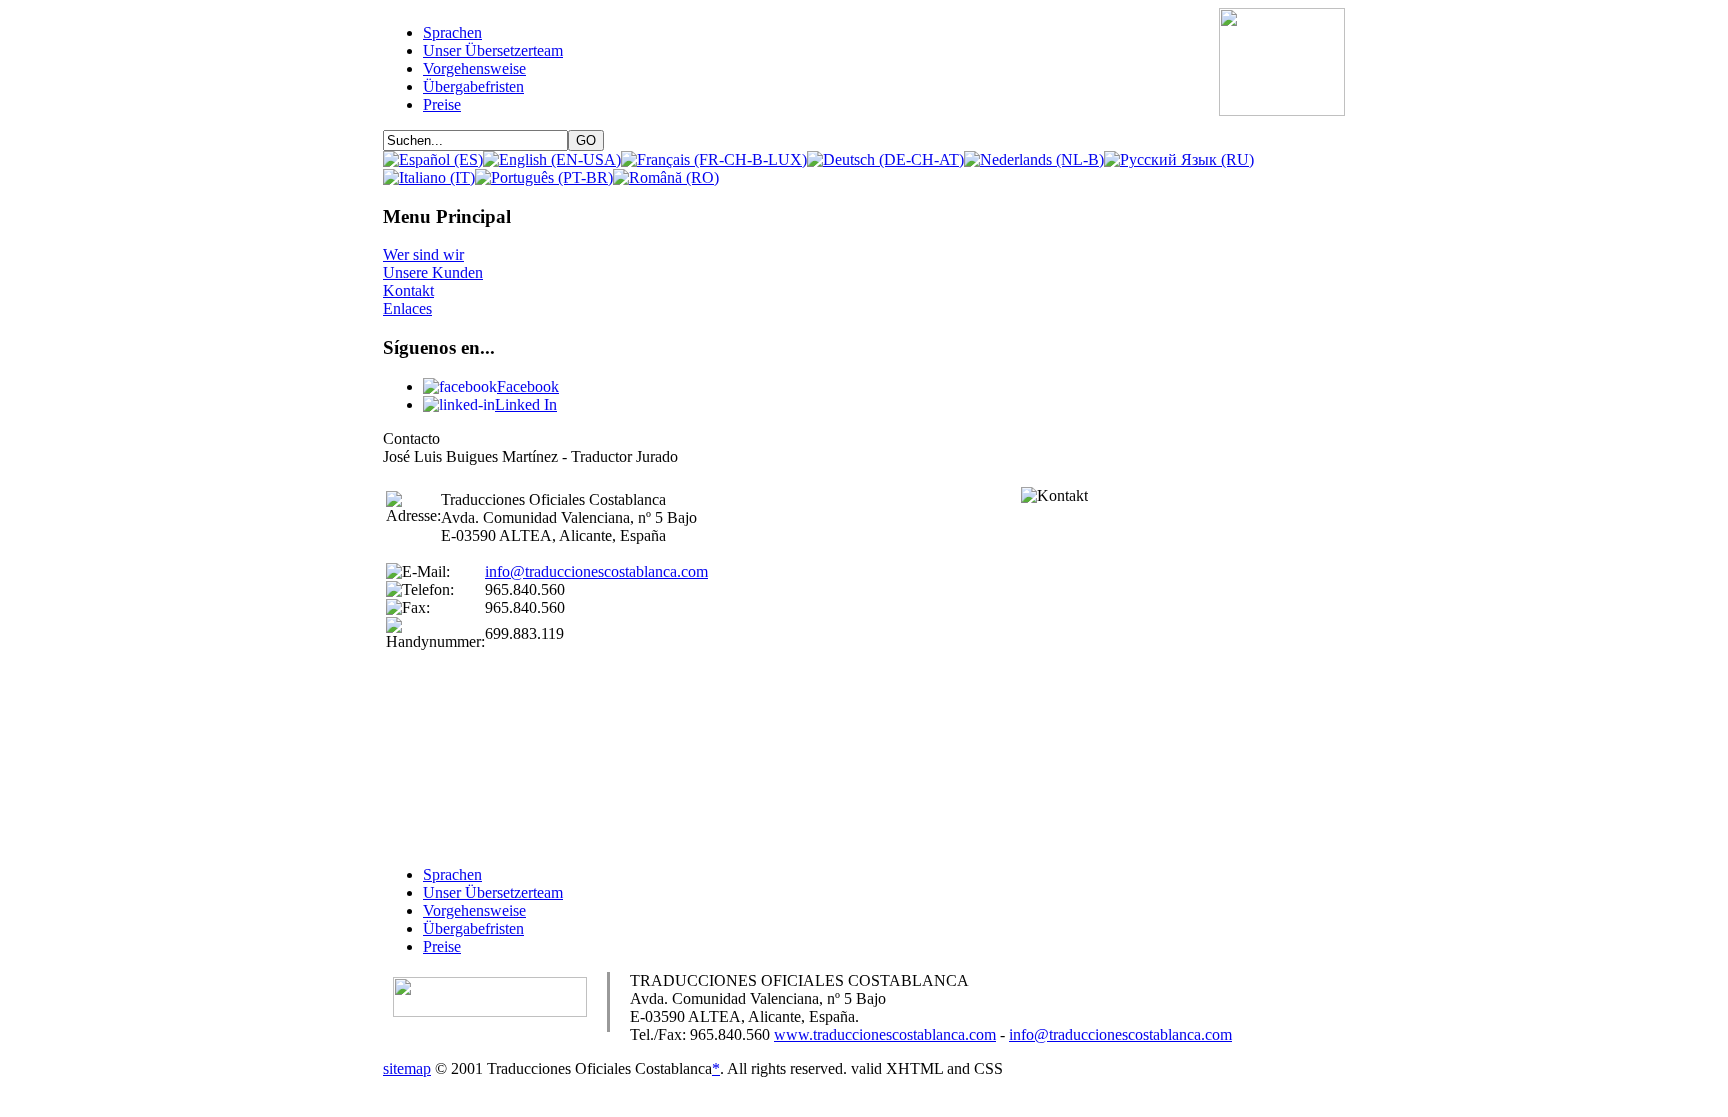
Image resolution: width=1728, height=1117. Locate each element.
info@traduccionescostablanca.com (596, 571)
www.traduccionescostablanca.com (885, 1034)
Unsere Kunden (433, 272)
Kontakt (408, 290)
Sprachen (452, 874)
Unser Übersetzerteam (493, 892)
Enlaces (407, 308)
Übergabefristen (473, 928)
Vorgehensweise (474, 910)
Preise (442, 946)
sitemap (407, 1068)
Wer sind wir (423, 254)
